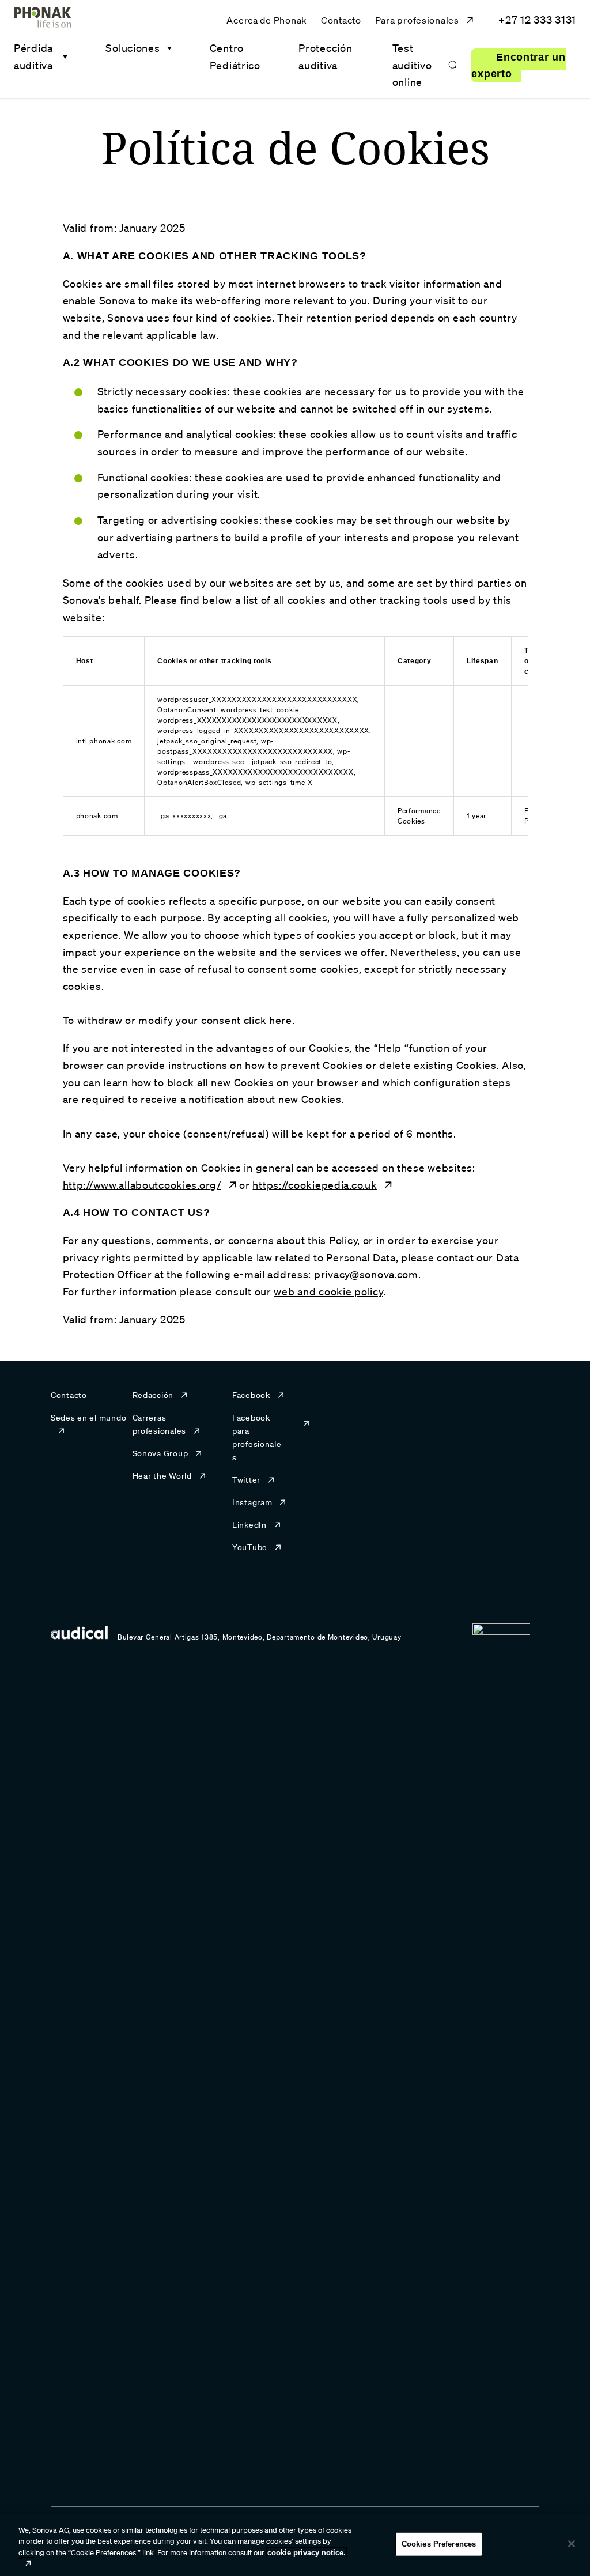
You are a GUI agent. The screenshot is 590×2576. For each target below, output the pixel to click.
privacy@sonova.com (366, 1274)
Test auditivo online (412, 65)
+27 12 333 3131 (537, 20)
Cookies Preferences (439, 2544)
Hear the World (162, 1476)
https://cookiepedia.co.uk (315, 1185)
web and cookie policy (328, 1291)
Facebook (251, 1395)
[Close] (572, 2544)
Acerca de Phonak (267, 20)
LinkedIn (249, 1525)
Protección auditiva (325, 56)
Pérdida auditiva (33, 56)
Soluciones (133, 48)
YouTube (250, 1547)
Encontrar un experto (518, 66)
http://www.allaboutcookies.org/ (142, 1185)
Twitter (246, 1480)
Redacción (153, 1395)
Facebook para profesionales (257, 1438)
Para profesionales (417, 20)
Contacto (341, 20)
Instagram (252, 1502)
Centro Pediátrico (235, 56)
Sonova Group (160, 1453)
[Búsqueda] (453, 65)
